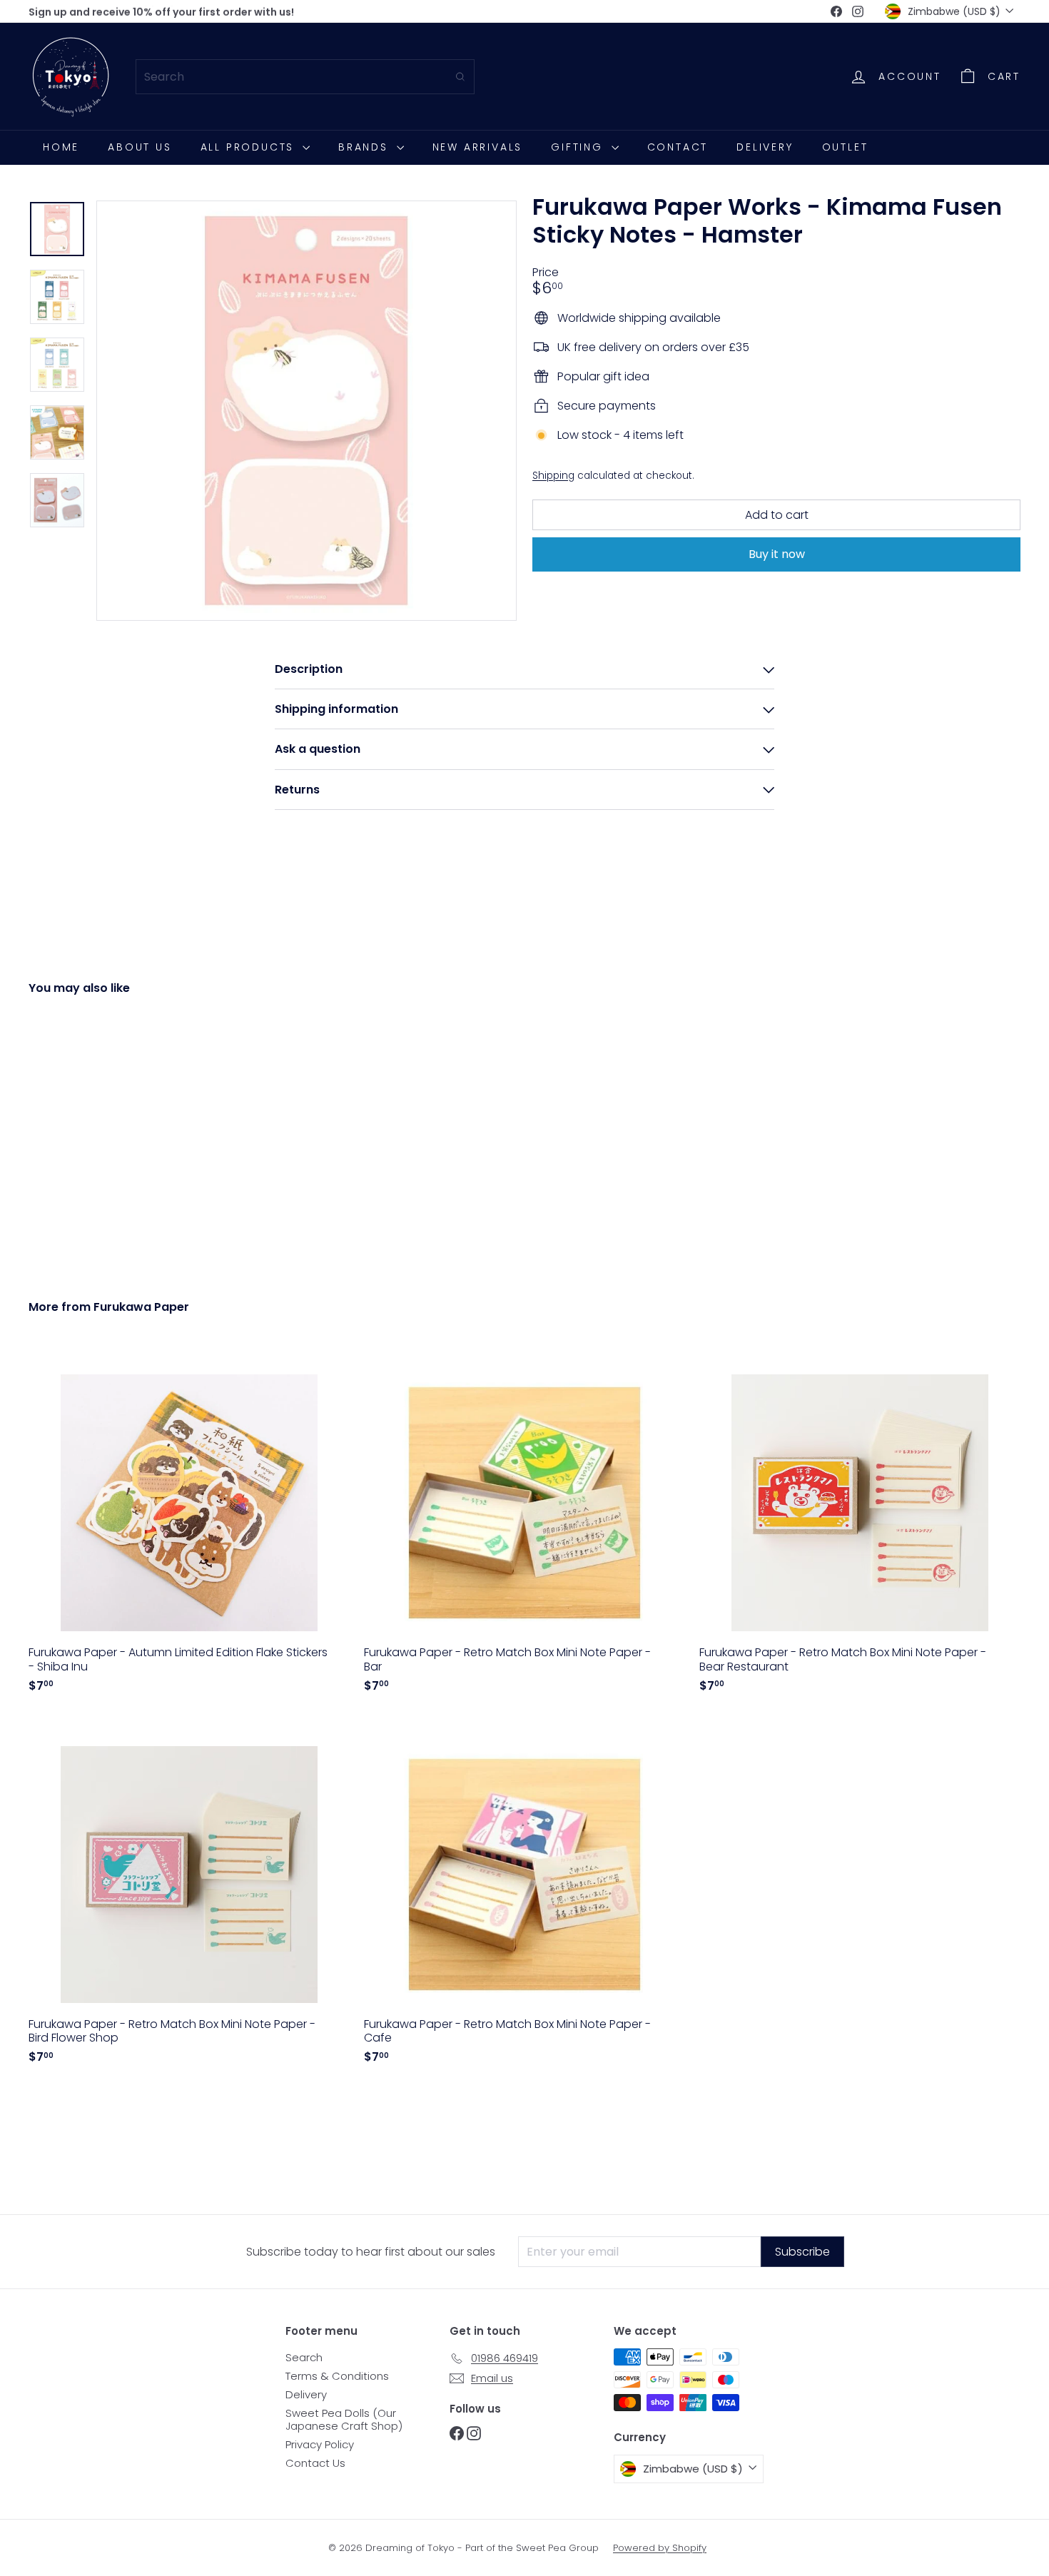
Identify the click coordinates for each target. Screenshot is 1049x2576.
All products (250, 147)
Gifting (579, 147)
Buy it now (777, 554)
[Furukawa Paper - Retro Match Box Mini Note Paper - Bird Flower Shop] (189, 1896)
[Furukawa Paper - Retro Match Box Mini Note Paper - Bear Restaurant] (860, 1525)
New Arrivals (478, 147)
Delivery (765, 147)
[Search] (460, 77)
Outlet (845, 147)
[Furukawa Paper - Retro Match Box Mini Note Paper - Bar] (524, 1525)
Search (304, 2357)
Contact (678, 147)
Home (61, 147)
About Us (140, 147)
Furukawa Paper (141, 1307)
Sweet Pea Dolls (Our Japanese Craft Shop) (344, 2419)
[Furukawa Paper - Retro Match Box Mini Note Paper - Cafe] (524, 1896)
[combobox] (305, 77)
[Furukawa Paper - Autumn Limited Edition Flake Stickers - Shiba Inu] (189, 1525)
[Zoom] (306, 411)
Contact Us (315, 2463)
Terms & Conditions (337, 2376)
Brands (366, 147)
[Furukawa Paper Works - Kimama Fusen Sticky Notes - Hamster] (105, 1137)
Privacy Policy (320, 2444)
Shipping (553, 475)
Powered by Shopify (660, 2548)
